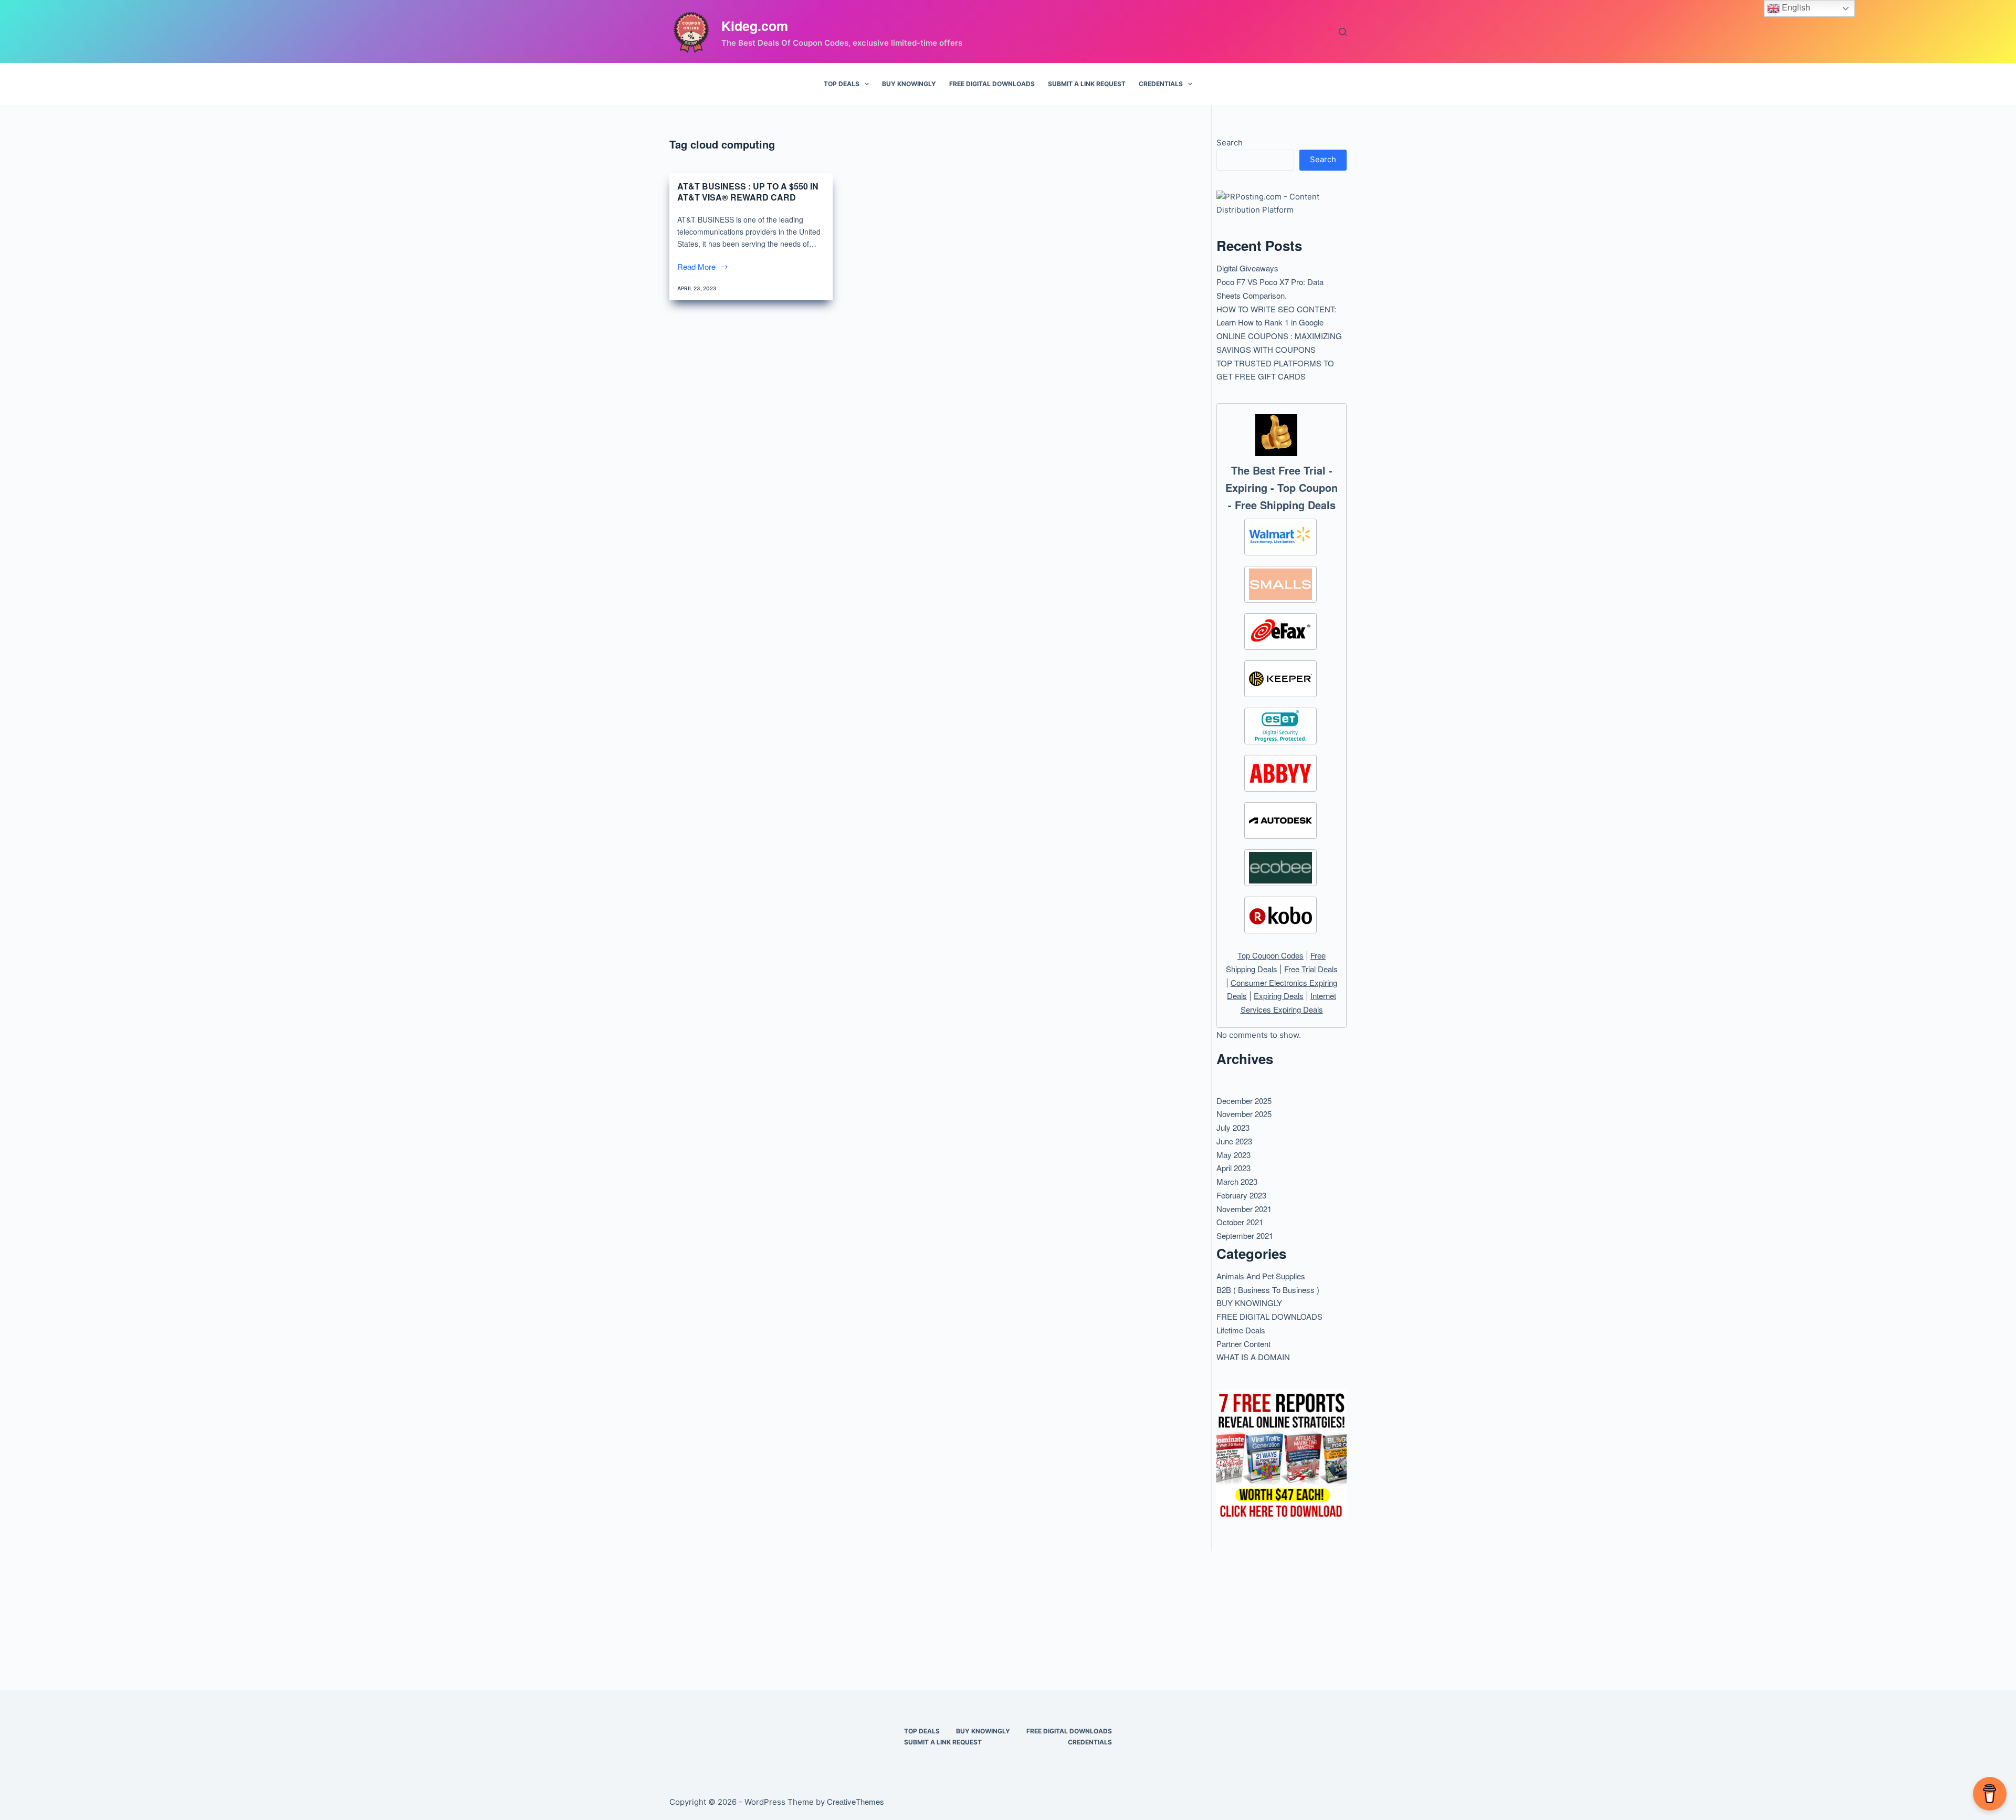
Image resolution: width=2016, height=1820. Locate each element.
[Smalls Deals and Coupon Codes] (1280, 584)
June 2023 (1234, 1141)
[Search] (1343, 32)
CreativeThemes (855, 1801)
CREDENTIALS (1161, 84)
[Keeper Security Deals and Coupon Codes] (1280, 679)
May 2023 (1233, 1155)
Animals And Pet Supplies (1261, 1276)
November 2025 (1244, 1114)
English (1795, 7)
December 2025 (1244, 1101)
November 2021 (1244, 1209)
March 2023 (1237, 1181)
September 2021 (1245, 1235)
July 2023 (1233, 1127)
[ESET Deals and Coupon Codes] (1280, 726)
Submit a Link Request (1087, 84)
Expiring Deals (1279, 996)
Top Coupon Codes (1270, 955)
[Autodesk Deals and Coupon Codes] (1280, 820)
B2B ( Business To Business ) (1268, 1290)
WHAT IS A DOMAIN (1253, 1357)
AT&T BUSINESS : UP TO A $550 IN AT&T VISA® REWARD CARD (748, 192)
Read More (697, 267)
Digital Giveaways (1247, 268)
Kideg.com (755, 26)
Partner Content (1243, 1344)
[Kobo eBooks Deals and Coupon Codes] (1280, 915)
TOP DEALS (842, 84)
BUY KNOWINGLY (909, 84)
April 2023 (1233, 1168)
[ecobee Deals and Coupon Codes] (1280, 868)
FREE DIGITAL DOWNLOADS (992, 84)
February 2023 (1241, 1195)
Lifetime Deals (1241, 1330)
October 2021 (1240, 1222)
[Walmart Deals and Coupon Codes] (1280, 537)
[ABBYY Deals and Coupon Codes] (1280, 773)
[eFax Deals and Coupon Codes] (1280, 632)
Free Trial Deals (1311, 969)
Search (1230, 143)
